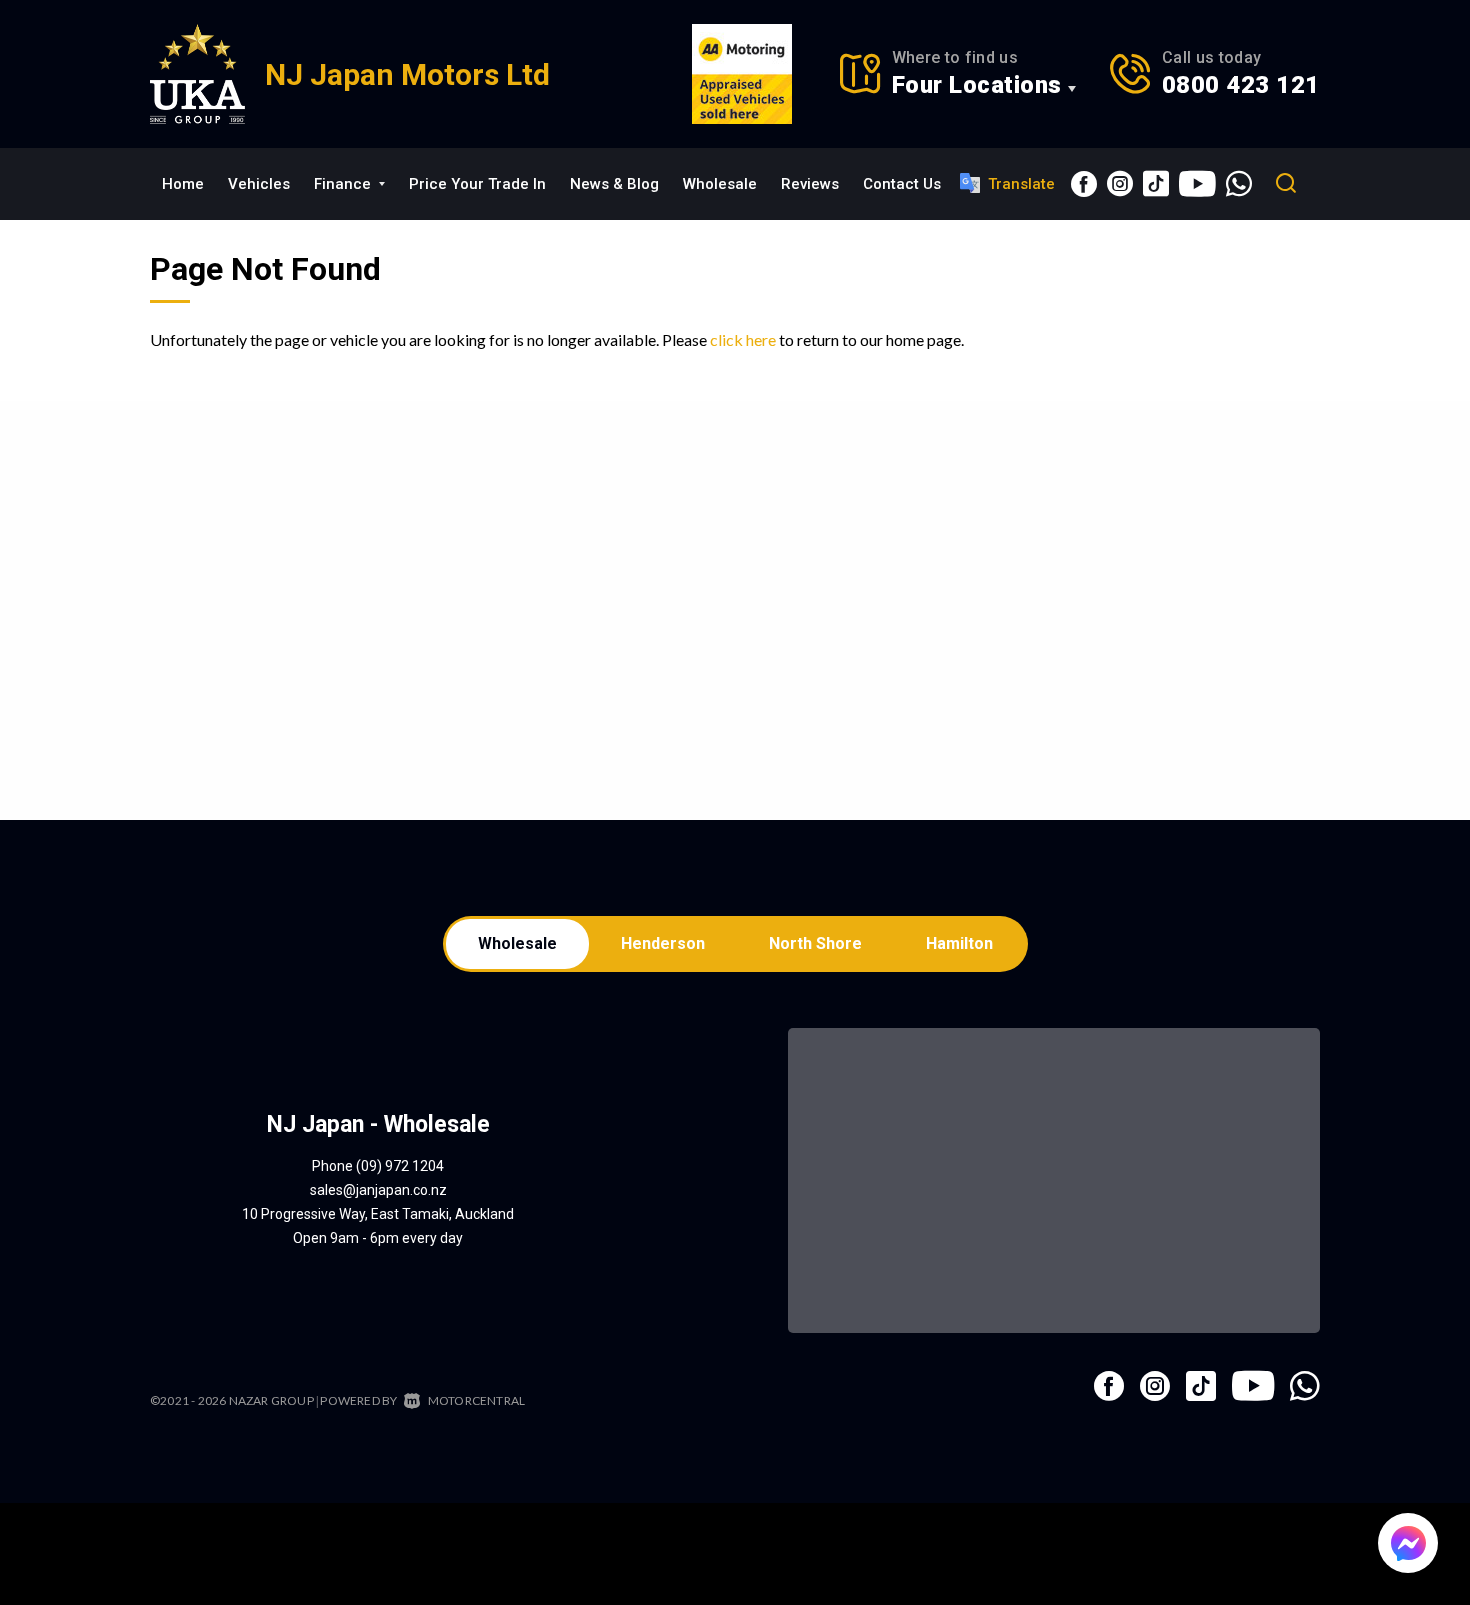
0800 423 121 (1241, 85)
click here (743, 339)
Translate (1021, 184)
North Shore (815, 943)
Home (183, 184)
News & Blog (614, 184)
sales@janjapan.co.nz (378, 1190)
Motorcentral (476, 1400)
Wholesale (720, 184)
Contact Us (902, 184)
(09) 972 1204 (400, 1166)
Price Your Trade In (477, 184)
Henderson (663, 943)
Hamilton (959, 943)
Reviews (810, 184)
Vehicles (259, 184)
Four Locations (977, 85)
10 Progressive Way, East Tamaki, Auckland (378, 1214)
